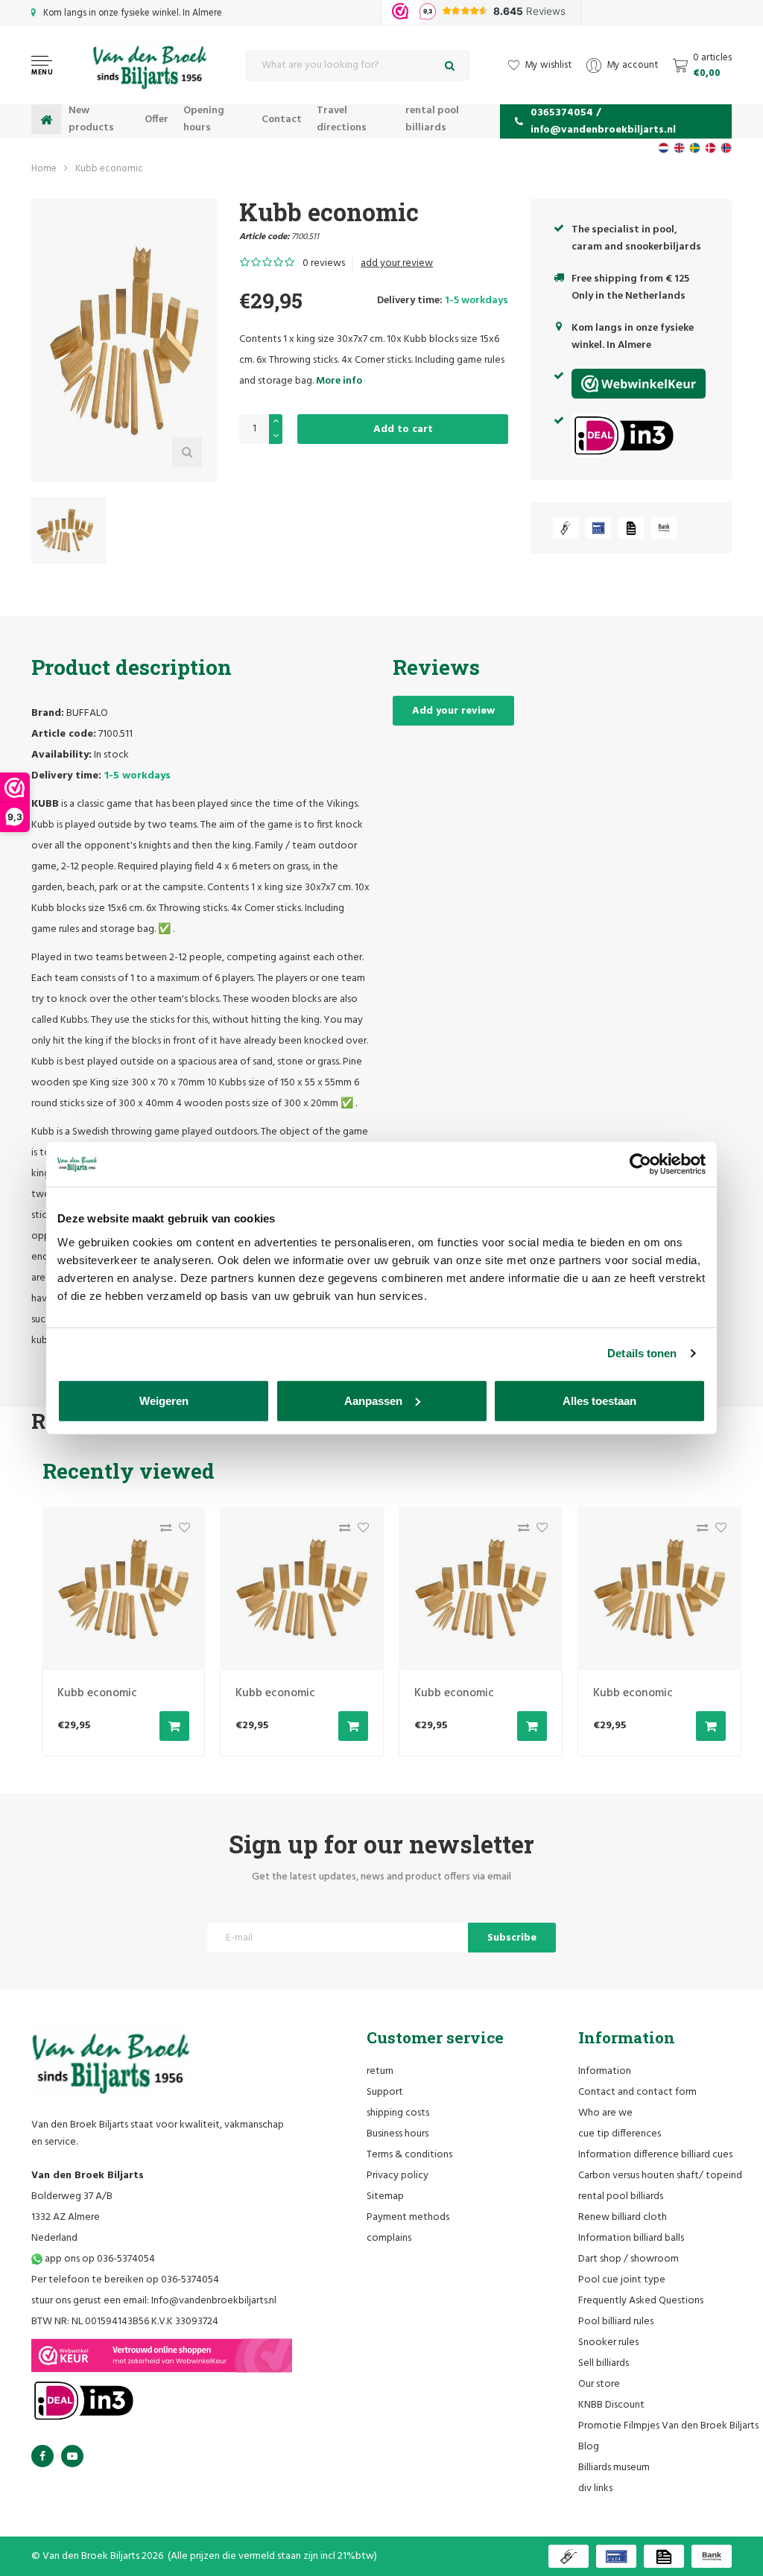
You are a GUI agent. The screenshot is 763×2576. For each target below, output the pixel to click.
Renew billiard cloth (623, 2217)
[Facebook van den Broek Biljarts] (42, 2456)
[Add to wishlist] (181, 1531)
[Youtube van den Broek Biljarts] (72, 2456)
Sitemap (385, 2196)
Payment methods (408, 2217)
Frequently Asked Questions (641, 2301)
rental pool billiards (432, 119)
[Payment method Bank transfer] (664, 528)
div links (595, 2488)
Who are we (605, 2113)
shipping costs (398, 2113)
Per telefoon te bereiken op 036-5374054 (125, 2280)
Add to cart (403, 429)
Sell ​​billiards (604, 2363)
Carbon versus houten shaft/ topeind (660, 2176)
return (380, 2071)
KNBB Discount (611, 2405)
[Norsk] (726, 148)
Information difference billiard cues (655, 2155)
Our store (599, 2384)
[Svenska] (695, 148)
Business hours (398, 2134)
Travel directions (342, 119)
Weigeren (164, 1400)
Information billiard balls (631, 2238)
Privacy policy (398, 2176)
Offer (156, 120)
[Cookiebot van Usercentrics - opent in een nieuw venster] (640, 1164)
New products (91, 119)
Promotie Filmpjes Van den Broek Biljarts (668, 2426)
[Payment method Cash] (566, 528)
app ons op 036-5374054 (99, 2259)
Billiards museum (614, 2468)
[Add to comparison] (162, 1531)
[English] (679, 148)
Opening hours (204, 119)
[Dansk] (710, 148)
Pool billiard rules (616, 2322)
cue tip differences (620, 2134)
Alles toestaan (599, 1400)
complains (389, 2238)
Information (605, 2071)
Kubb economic (109, 169)
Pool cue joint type (622, 2280)
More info (339, 381)
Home (44, 169)
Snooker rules (608, 2342)
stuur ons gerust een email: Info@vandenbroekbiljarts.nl (154, 2301)
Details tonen (642, 1353)
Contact (282, 120)
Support (385, 2092)
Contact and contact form (637, 2092)
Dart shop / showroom (629, 2259)
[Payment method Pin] (598, 528)
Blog (589, 2447)
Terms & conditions (409, 2155)
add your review (397, 263)
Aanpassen (373, 1400)
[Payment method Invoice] (631, 528)
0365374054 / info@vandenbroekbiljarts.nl (603, 121)
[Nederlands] (664, 148)
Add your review (453, 711)
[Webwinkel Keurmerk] (162, 2355)
